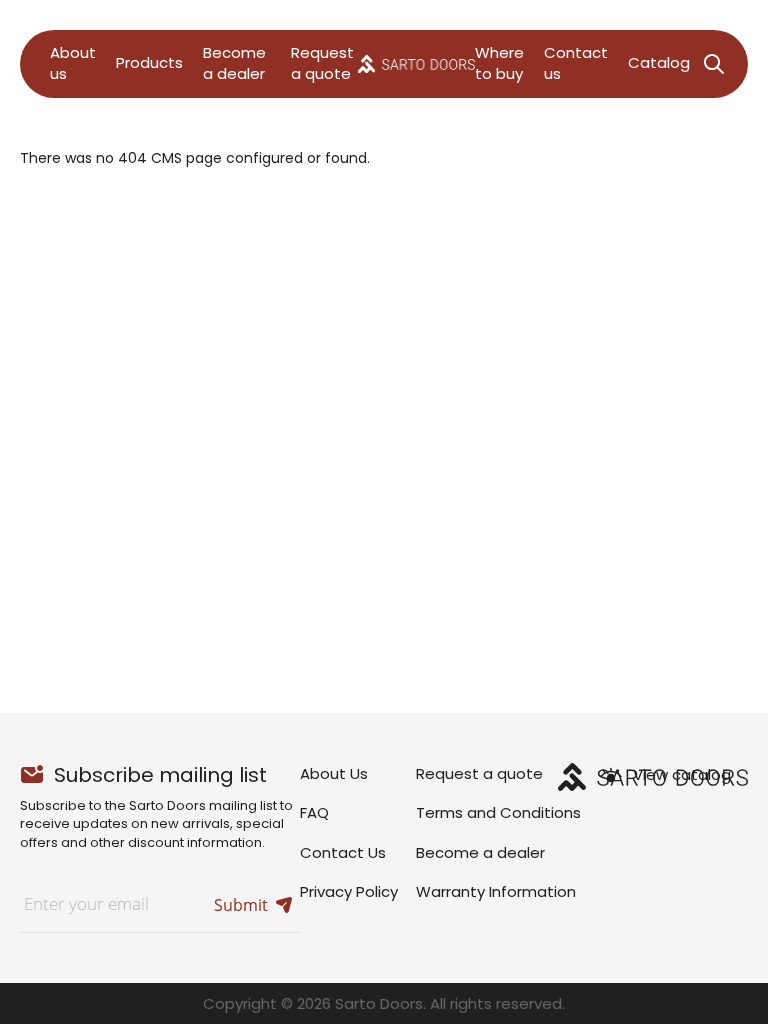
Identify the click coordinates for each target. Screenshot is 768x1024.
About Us (334, 773)
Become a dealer (480, 852)
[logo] (416, 63)
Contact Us (343, 852)
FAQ (314, 812)
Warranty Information (496, 891)
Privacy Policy (349, 891)
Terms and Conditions (498, 812)
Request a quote (479, 773)
